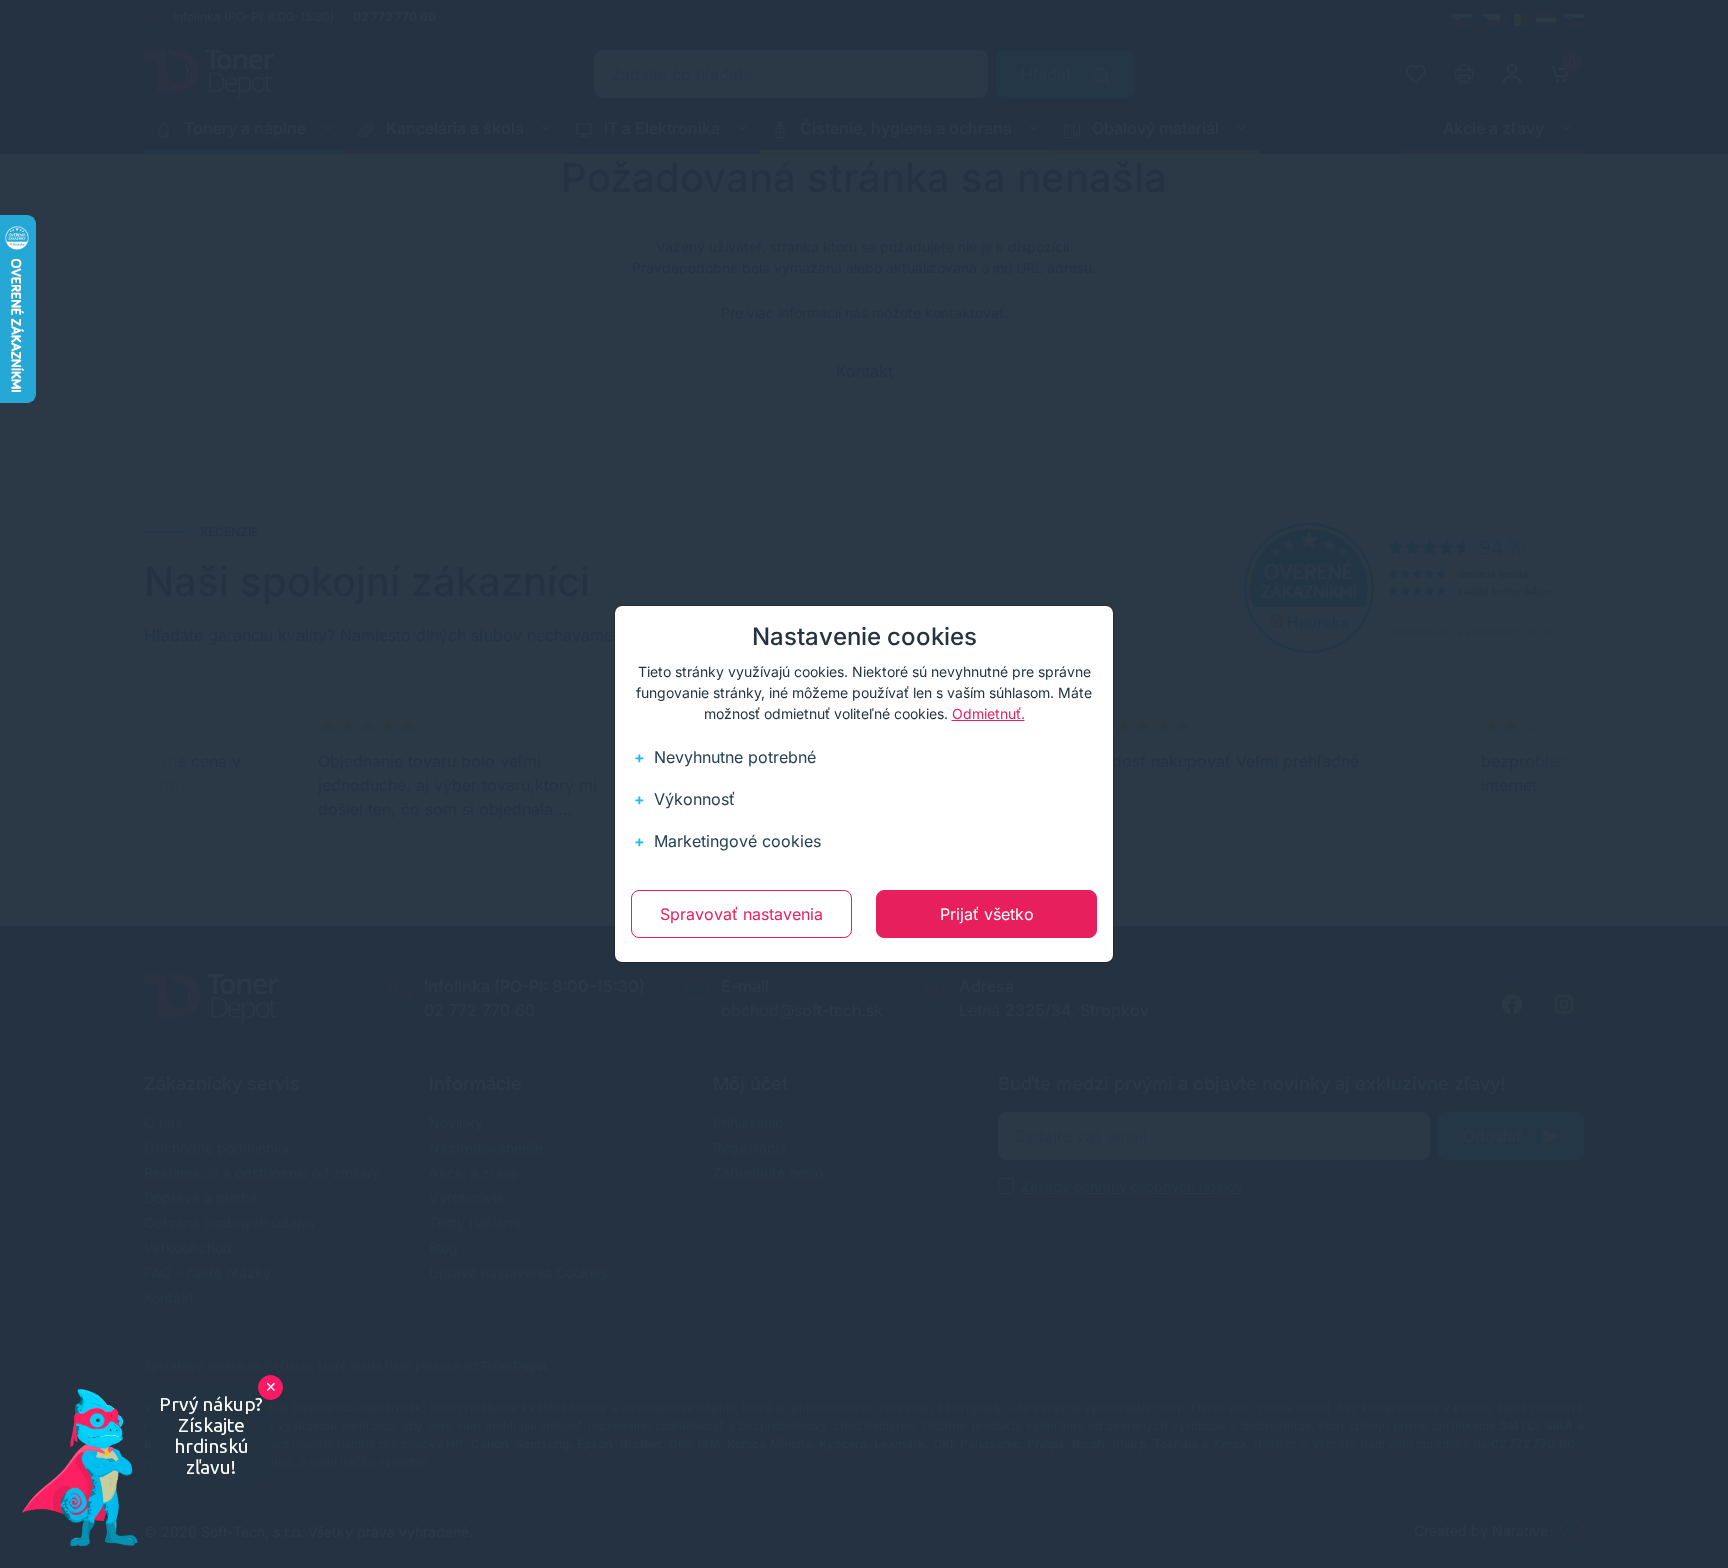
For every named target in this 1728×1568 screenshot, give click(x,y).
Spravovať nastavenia (741, 914)
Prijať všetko (987, 914)
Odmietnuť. (988, 713)
